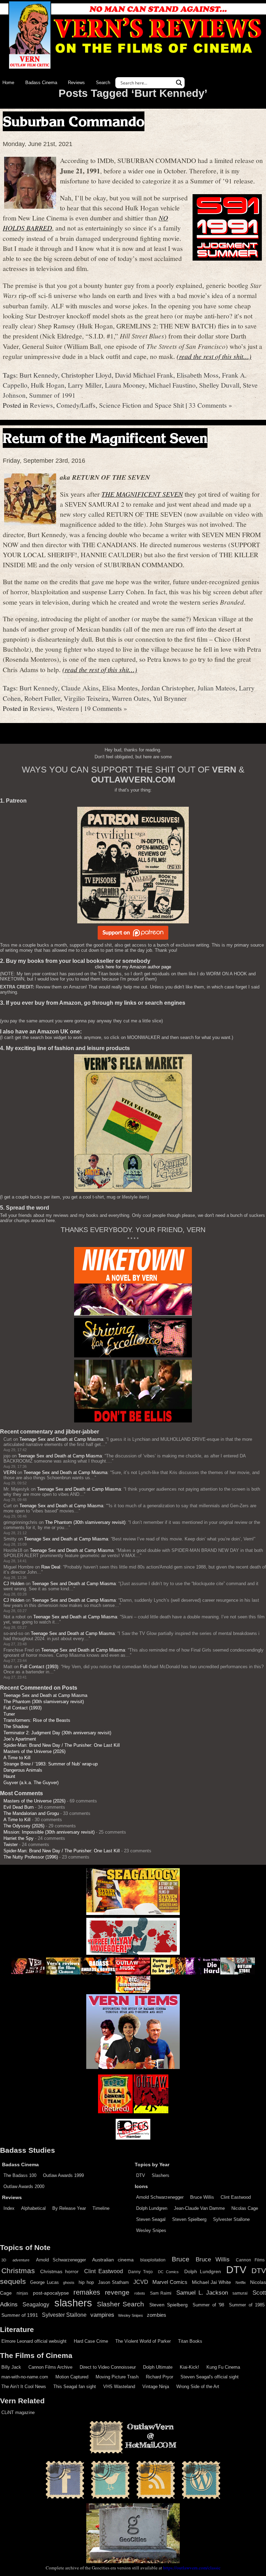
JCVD (141, 2282)
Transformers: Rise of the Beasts (37, 1720)
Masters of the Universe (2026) (34, 1751)
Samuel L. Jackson (202, 2293)
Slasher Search (121, 2304)
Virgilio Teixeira (86, 698)
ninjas (22, 2293)
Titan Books (190, 2341)
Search (103, 83)
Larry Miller (85, 385)
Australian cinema (113, 2260)
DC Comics (168, 2272)
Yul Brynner (170, 698)
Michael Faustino (172, 385)
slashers (73, 2303)
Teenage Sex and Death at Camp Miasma (61, 1439)
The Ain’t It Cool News (24, 2387)
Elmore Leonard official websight (34, 2341)
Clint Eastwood (236, 2197)
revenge (117, 2292)
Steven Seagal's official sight (210, 2377)
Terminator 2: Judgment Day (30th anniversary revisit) (57, 1733)
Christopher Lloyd (86, 375)
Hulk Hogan (48, 385)
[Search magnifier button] (179, 83)
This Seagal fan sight (75, 2387)
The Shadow (16, 1727)
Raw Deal (51, 1567)
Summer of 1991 (52, 395)
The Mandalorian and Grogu (31, 1813)
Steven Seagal (151, 2219)
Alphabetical (33, 2208)
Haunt (9, 1776)
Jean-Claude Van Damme (199, 2208)
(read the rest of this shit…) (214, 356)
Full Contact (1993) (39, 1667)
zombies (157, 2315)
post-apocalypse (51, 2293)
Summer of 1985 (247, 2305)
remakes (87, 2292)
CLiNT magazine (18, 2412)
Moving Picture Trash (117, 2377)
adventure (21, 2260)
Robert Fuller (42, 698)
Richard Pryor (159, 2377)
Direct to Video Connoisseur (108, 2367)
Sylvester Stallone (231, 2219)
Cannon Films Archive (50, 2367)
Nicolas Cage (245, 2208)
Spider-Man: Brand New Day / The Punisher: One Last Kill (62, 1745)
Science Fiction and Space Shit (141, 405)
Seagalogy (36, 2304)
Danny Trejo (140, 2272)
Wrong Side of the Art (198, 2387)
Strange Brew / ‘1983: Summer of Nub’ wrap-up (51, 1764)
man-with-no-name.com (25, 2377)
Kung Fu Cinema (223, 2367)
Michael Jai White (212, 2282)
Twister (11, 1845)
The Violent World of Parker (143, 2341)
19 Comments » (105, 708)
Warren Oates (131, 698)
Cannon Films (250, 2260)
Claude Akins (80, 688)
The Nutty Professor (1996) (31, 1857)
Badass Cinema (41, 83)
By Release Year (69, 2208)
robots (140, 2293)
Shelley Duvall (219, 385)
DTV (141, 2175)
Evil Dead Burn (19, 1807)
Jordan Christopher (168, 688)
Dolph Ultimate (158, 2367)
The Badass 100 (20, 2175)
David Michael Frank (144, 375)
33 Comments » (210, 405)
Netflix (241, 2283)
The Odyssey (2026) (24, 1826)
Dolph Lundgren (152, 2208)
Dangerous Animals (23, 1770)
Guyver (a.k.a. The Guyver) (31, 1783)
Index (9, 2208)
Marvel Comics (170, 2282)
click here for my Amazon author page (133, 967)
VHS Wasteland (119, 2387)
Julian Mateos (216, 688)
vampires (102, 2315)
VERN (10, 1472)
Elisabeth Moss (198, 375)
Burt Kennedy (39, 375)
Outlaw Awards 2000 (24, 2186)
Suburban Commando (74, 121)
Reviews (76, 83)
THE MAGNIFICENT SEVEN (142, 494)
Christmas (18, 2271)
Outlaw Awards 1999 (63, 2175)
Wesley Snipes (151, 2230)
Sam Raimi (161, 2293)
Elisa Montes (120, 688)
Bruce (181, 2259)
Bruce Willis (202, 2197)
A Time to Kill (17, 1758)
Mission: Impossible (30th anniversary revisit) (49, 1832)
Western (68, 708)
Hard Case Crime (91, 2341)
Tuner (9, 1714)
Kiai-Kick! (189, 2367)
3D (4, 2260)
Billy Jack (11, 2367)
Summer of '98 (208, 2305)
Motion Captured (72, 2377)
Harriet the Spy (19, 1838)
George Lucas (44, 2283)
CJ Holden (14, 1584)
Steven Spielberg (189, 2219)
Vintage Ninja (156, 2387)
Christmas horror (59, 2271)
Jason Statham (113, 2282)
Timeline (101, 2208)
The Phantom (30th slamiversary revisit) (85, 1522)
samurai (240, 2293)
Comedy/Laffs (76, 405)
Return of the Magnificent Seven (105, 438)
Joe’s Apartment (20, 1739)
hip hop (86, 2282)
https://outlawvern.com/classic (192, 2568)
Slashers (161, 2175)
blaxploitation (153, 2260)
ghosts (69, 2283)
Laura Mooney (125, 385)
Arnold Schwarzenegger (160, 2197)
